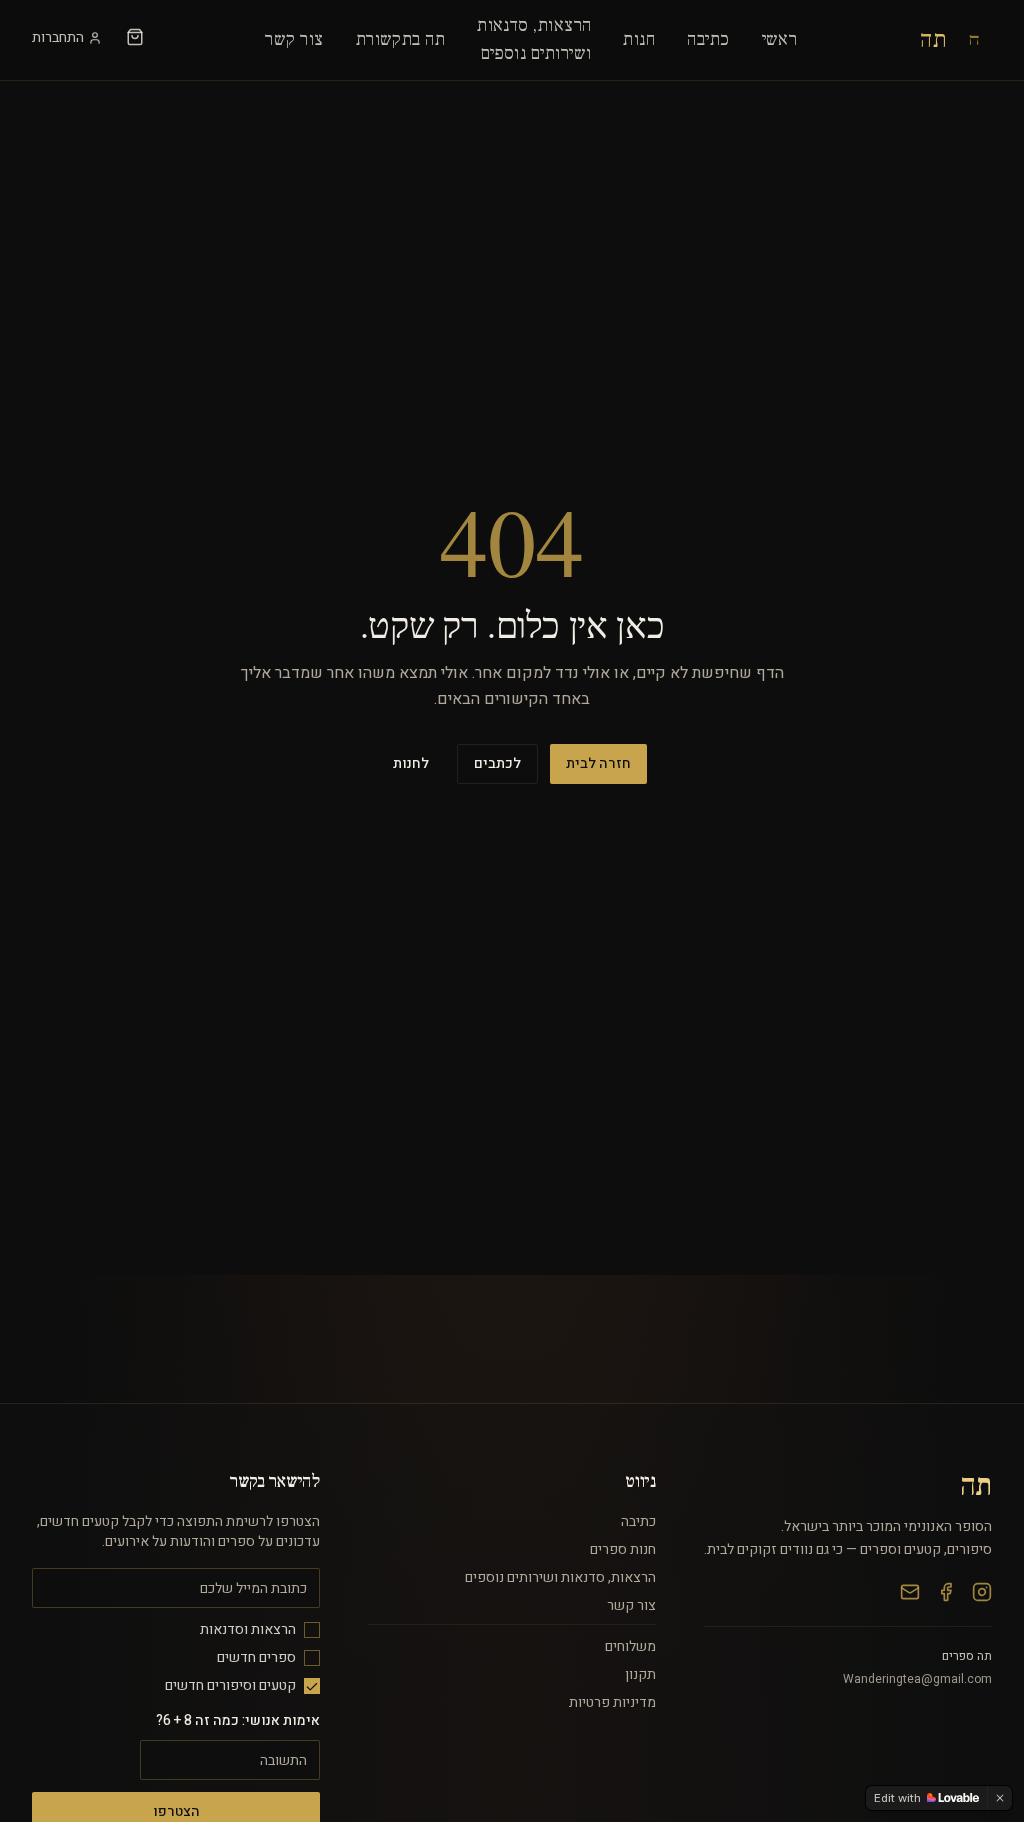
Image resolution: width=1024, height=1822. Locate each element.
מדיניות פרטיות (612, 1702)
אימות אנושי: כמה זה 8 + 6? (238, 1720)
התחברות (58, 38)
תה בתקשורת (401, 39)
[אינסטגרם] (982, 1592)
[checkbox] (312, 1630)
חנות (639, 39)
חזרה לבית (598, 763)
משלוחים (630, 1646)
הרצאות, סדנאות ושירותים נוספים (560, 1577)
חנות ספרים (623, 1549)
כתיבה (708, 39)
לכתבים (497, 763)
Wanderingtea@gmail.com (917, 1679)
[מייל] (910, 1592)
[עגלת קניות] (135, 37)
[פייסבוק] (946, 1592)
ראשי (780, 39)
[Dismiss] (1000, 1798)
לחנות (411, 763)
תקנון (640, 1674)
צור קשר (294, 39)
